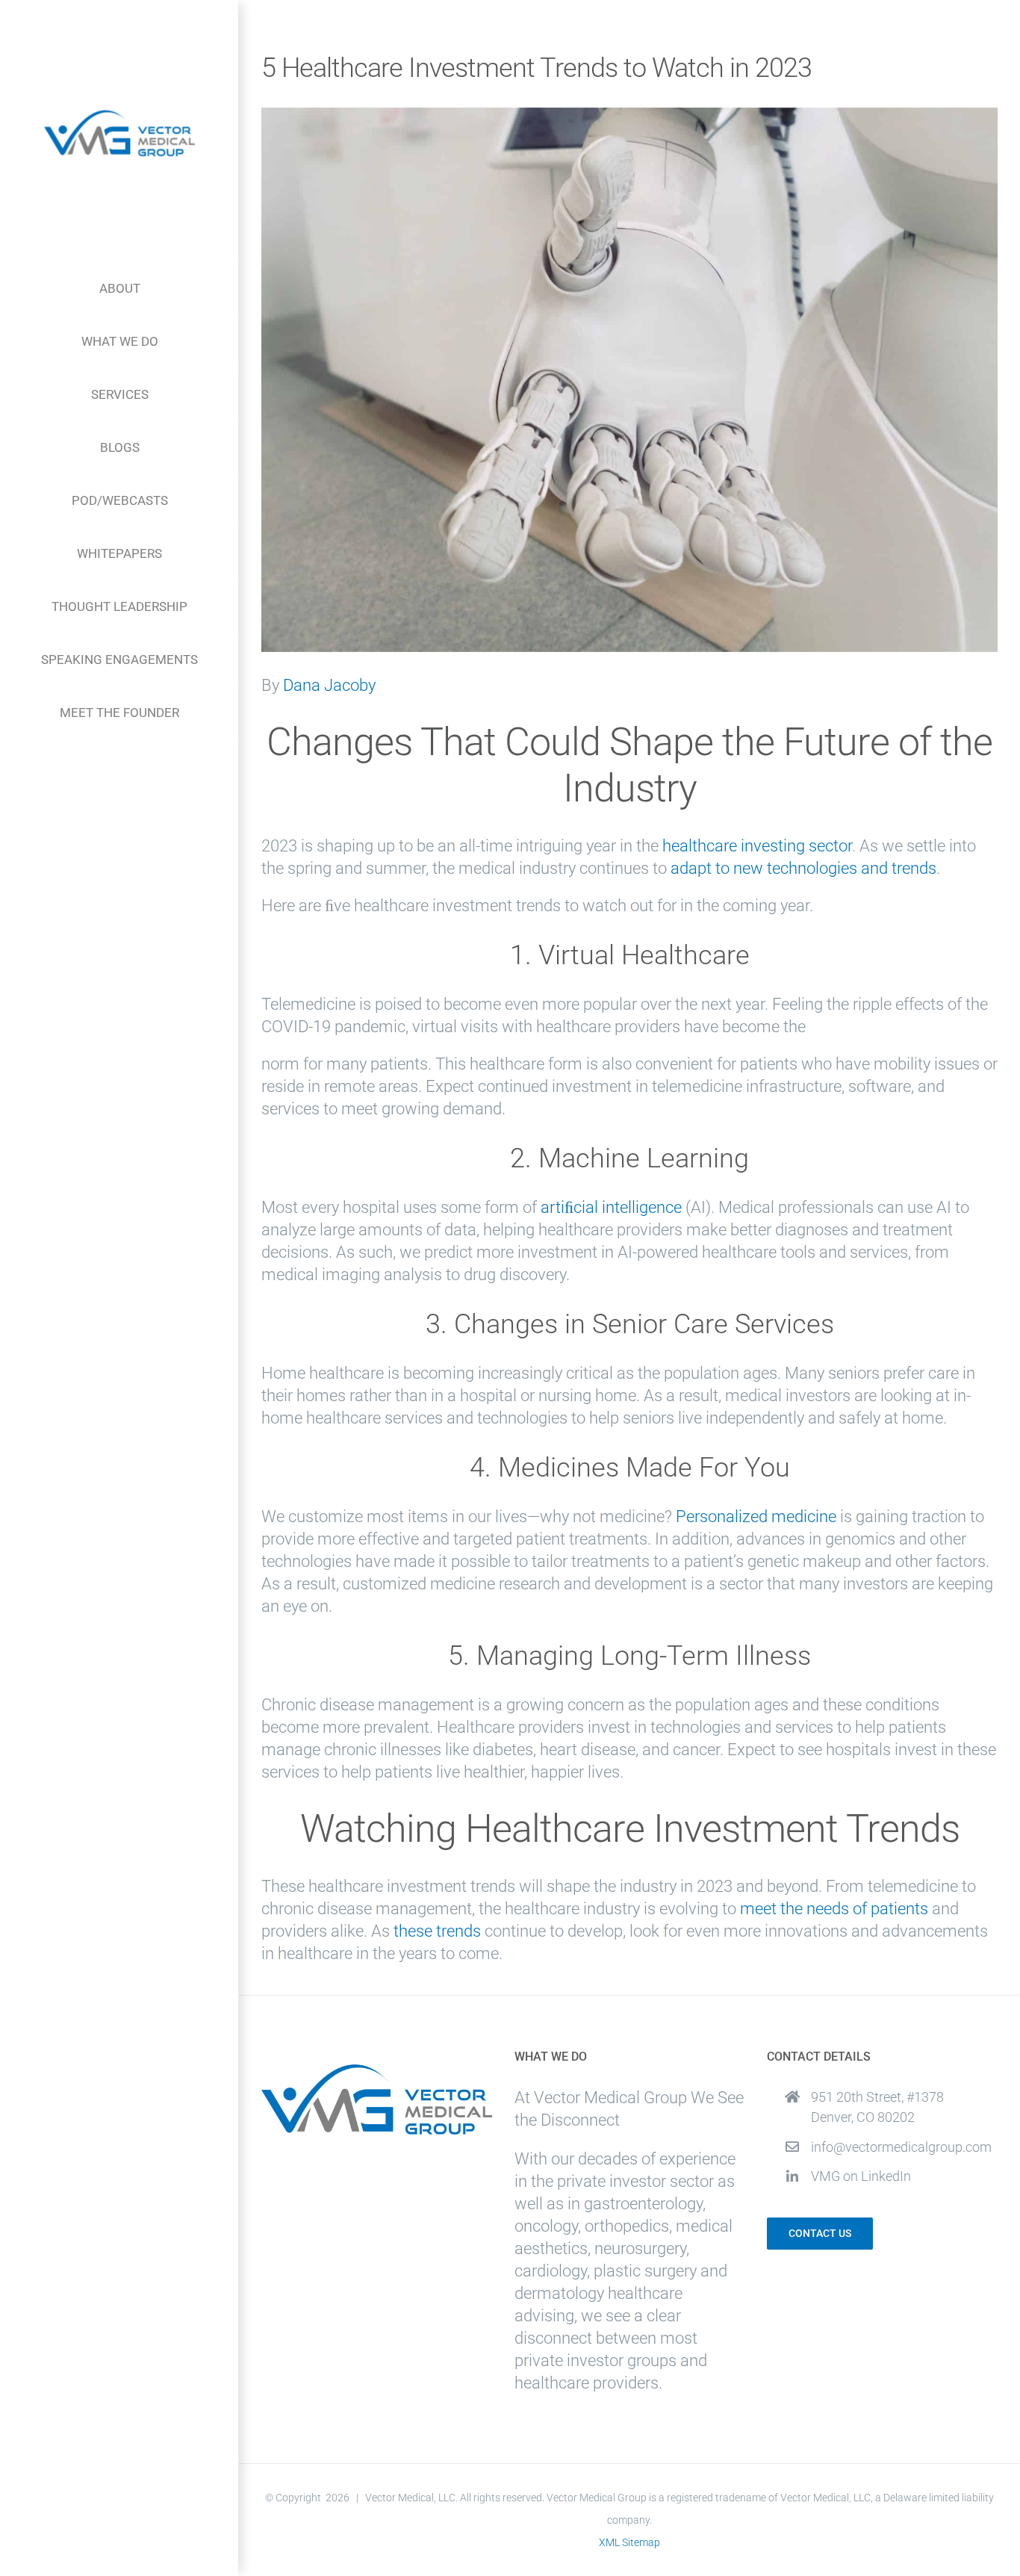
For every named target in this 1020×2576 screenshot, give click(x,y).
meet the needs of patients (834, 1909)
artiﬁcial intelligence (611, 1207)
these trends (437, 1931)
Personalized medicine (756, 1517)
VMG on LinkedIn (861, 2176)
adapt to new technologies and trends (803, 868)
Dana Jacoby (329, 685)
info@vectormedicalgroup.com (901, 2147)
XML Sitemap (629, 2542)
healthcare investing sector (757, 846)
